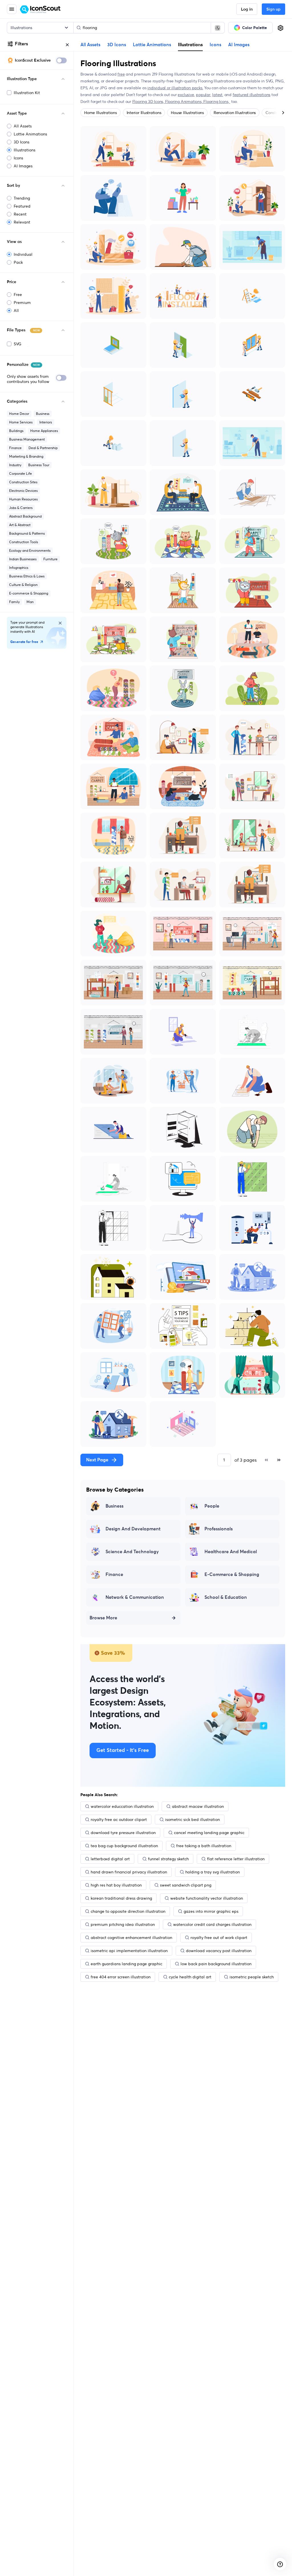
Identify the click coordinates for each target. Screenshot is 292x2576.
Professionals (219, 1529)
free (121, 74)
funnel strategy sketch (168, 1859)
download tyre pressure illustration (123, 1833)
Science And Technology (132, 1552)
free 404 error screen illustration (121, 1977)
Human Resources (23, 499)
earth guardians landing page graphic (126, 1964)
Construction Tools (24, 542)
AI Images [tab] (239, 45)
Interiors (46, 422)
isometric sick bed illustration (192, 1820)
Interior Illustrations (144, 113)
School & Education (226, 1597)
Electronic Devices (23, 491)
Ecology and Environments (30, 550)
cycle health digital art (190, 1977)
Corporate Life (21, 473)
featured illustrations (252, 95)
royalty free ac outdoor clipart (119, 1820)
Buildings (16, 431)
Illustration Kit (27, 93)
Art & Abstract (20, 525)
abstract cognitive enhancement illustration (131, 1938)
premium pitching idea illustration (123, 1924)
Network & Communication (135, 1597)
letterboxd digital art (110, 1859)
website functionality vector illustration (207, 1898)
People (212, 1506)
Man (30, 602)
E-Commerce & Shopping (232, 1575)
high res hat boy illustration (116, 1885)
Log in (247, 9)
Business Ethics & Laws (27, 576)
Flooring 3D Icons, (149, 102)
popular (203, 95)
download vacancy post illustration (219, 1951)
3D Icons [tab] (117, 45)
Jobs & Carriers (21, 508)
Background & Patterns (27, 533)
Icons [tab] (215, 45)
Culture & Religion (23, 585)
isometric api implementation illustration (129, 1951)
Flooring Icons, (217, 102)
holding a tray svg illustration (213, 1872)
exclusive (186, 95)
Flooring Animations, (184, 102)
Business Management (27, 439)
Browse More (103, 1618)
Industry (15, 465)
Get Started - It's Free (123, 1751)
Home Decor (19, 414)
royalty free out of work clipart (219, 1938)
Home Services (21, 422)
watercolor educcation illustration (122, 1806)
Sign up (273, 9)
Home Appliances (44, 431)
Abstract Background (25, 516)
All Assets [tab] (90, 45)
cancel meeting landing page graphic (209, 1833)
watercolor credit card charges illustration (212, 1924)
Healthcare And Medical (231, 1552)
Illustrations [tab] (190, 44)
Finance (15, 448)
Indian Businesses (23, 559)
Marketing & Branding (26, 456)
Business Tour (39, 465)
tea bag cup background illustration (124, 1846)
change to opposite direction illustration (128, 1911)
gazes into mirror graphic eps (211, 1911)
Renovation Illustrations (235, 113)
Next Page (97, 1460)
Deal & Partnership (43, 448)
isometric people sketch (252, 1977)
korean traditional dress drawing (121, 1898)
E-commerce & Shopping (29, 593)
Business (43, 414)
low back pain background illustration (216, 1964)
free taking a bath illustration (204, 1846)
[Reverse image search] (218, 28)
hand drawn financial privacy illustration (129, 1872)
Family (14, 602)
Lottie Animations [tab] (152, 45)
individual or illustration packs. (175, 88)
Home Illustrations (101, 113)
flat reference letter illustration (236, 1859)
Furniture (50, 559)
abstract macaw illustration (198, 1806)
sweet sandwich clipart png (186, 1885)
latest (217, 95)
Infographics (19, 568)
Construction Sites (23, 482)
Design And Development (133, 1529)
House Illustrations (187, 113)
